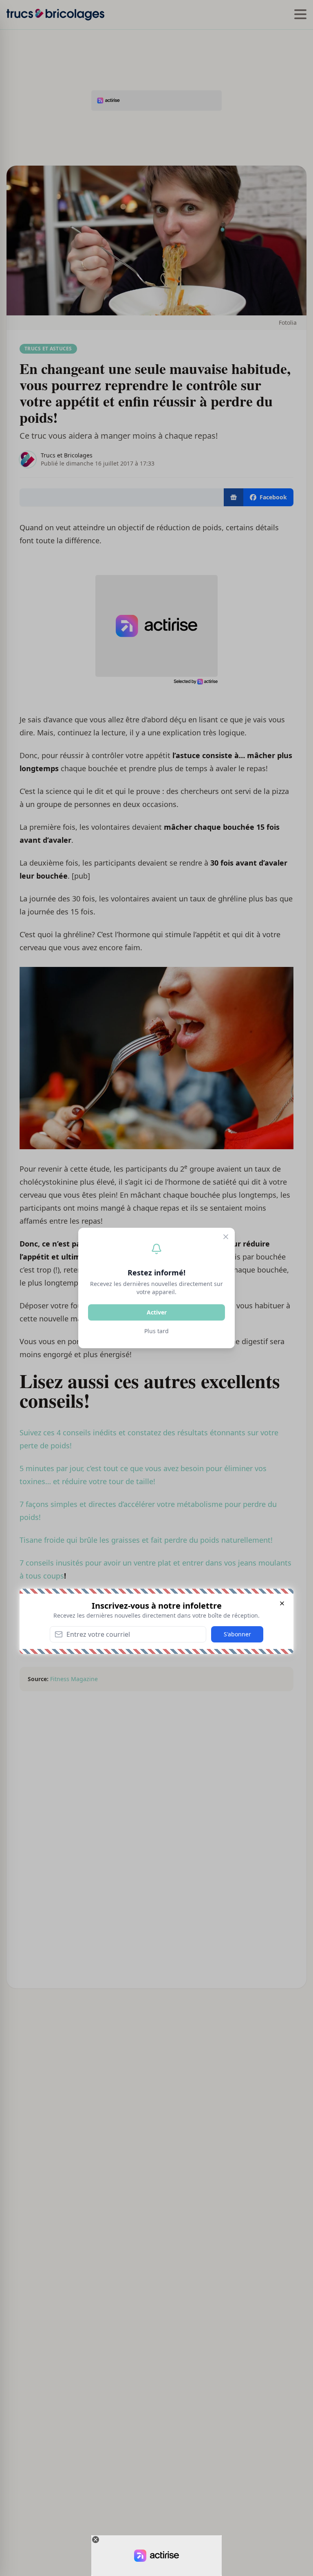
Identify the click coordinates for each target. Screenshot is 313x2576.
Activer (157, 1312)
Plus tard (156, 1331)
